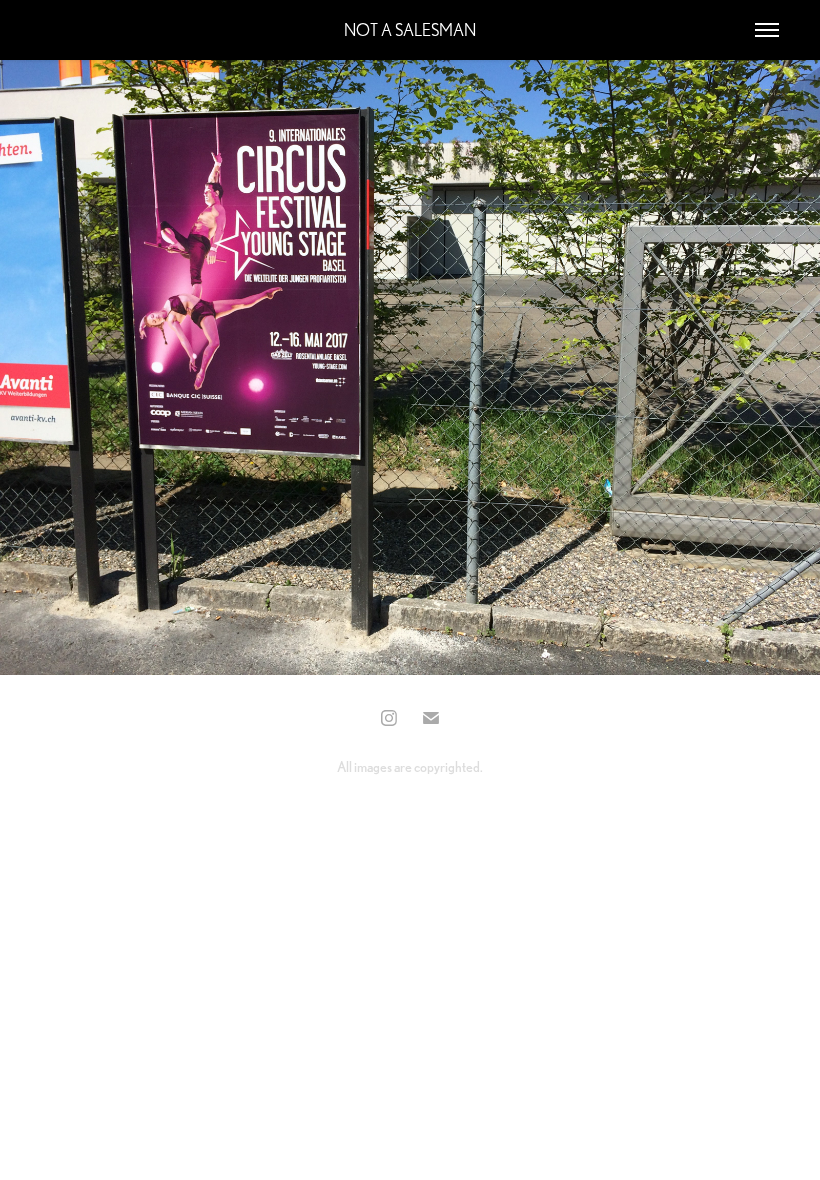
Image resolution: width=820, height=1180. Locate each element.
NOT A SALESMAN (410, 29)
